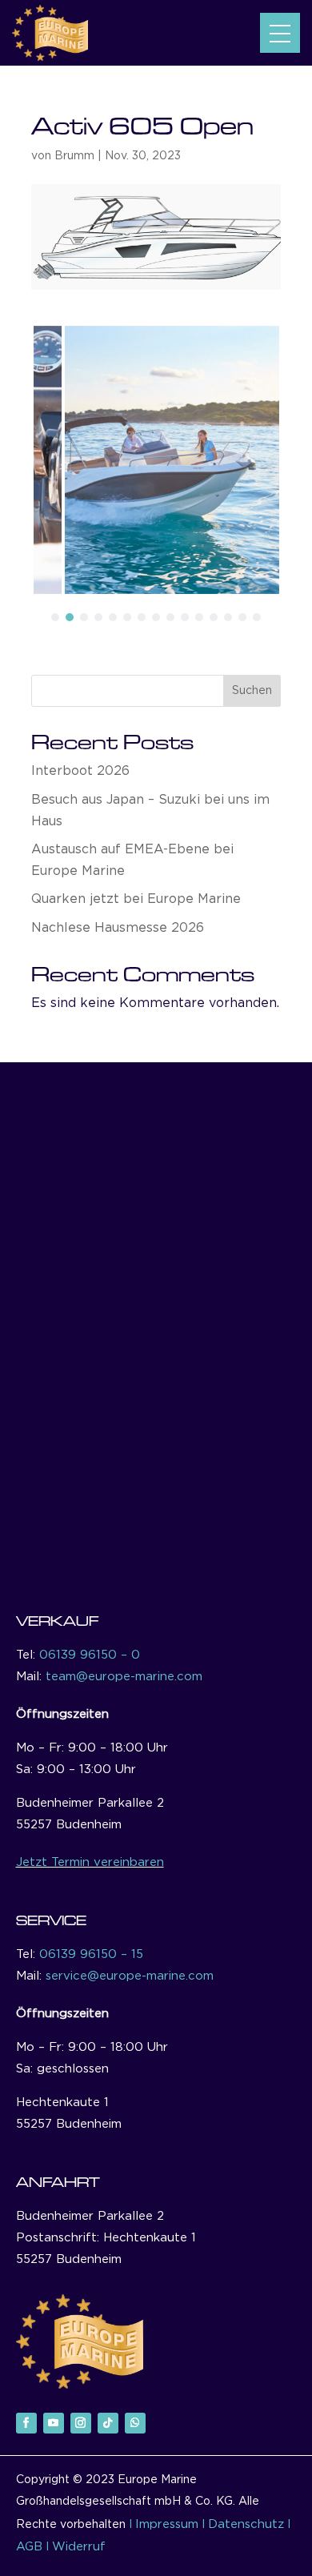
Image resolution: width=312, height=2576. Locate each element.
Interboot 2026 (80, 771)
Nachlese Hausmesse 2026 (118, 928)
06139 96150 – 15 (91, 1954)
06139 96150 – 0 (90, 1655)
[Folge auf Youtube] (54, 2423)
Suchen (252, 691)
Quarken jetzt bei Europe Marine (136, 899)
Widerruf (79, 2547)
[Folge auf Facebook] (26, 2423)
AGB (29, 2547)
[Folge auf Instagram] (81, 2423)
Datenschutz (246, 2524)
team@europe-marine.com (124, 1677)
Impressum (167, 2524)
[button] (280, 33)
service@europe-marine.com (130, 1976)
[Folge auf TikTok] (108, 2423)
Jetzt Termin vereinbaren (90, 1862)
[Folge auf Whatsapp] (135, 2423)
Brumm (74, 156)
